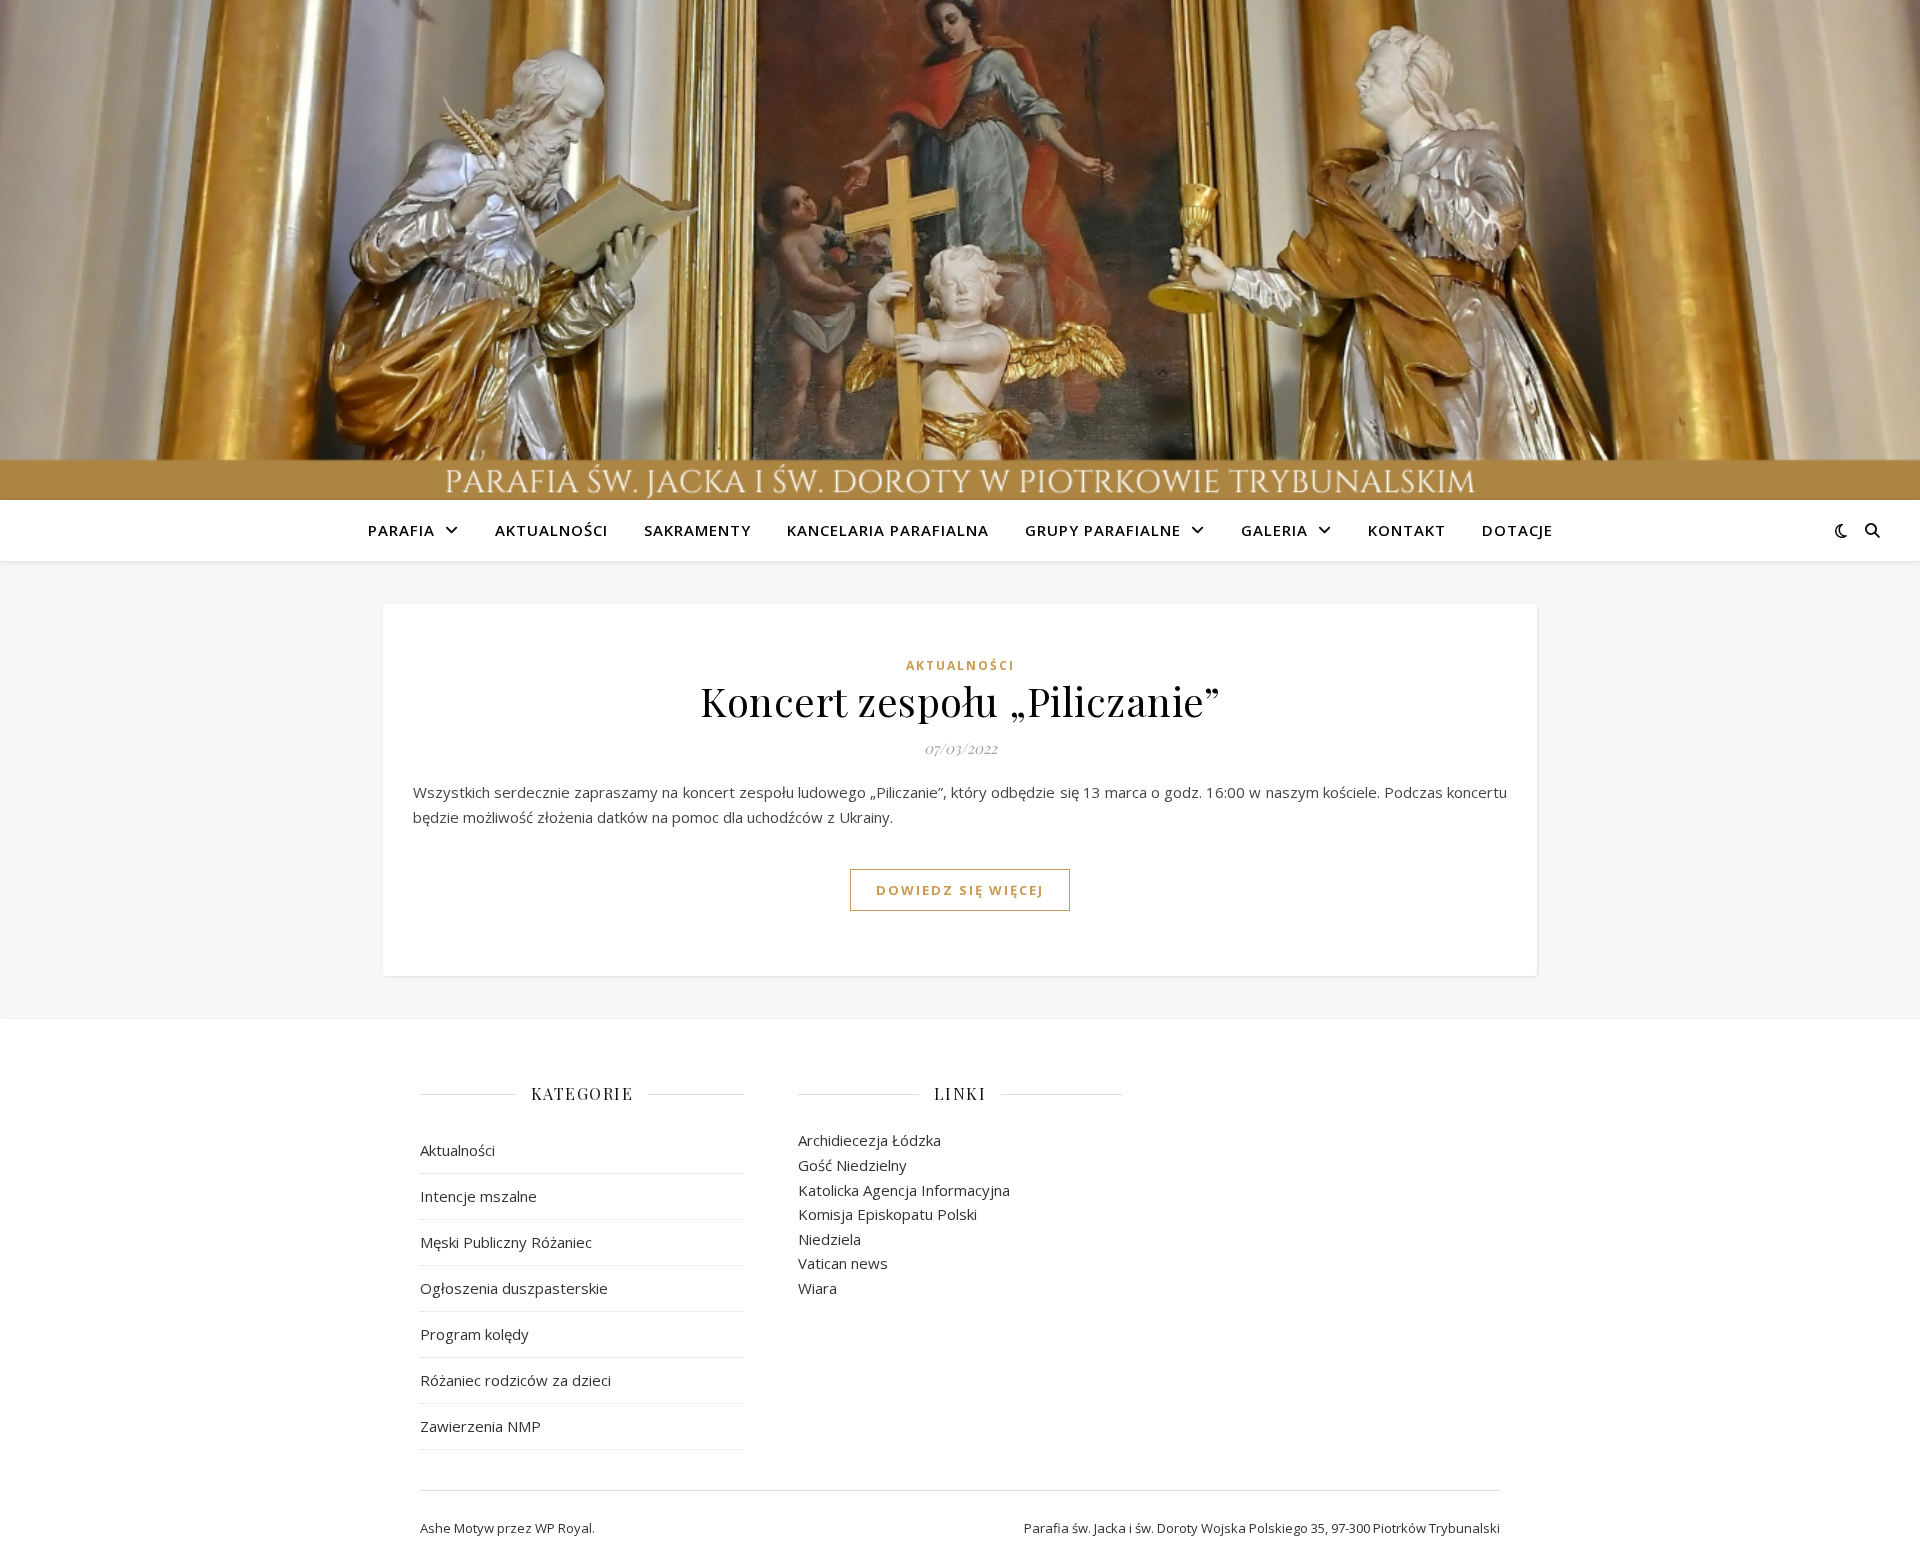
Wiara (817, 1288)
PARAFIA (401, 530)
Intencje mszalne (478, 1196)
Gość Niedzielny (852, 1165)
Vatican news (843, 1263)
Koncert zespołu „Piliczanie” (960, 700)
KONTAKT (1407, 530)
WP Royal (563, 1528)
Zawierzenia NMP (480, 1426)
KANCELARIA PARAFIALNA (888, 530)
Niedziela (829, 1239)
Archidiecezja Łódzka (869, 1140)
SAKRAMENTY (697, 530)
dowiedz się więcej (960, 890)
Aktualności (960, 665)
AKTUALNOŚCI (551, 530)
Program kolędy (474, 1334)
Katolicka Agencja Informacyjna (904, 1190)
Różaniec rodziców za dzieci (515, 1380)
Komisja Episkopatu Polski (887, 1214)
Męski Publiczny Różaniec (506, 1242)
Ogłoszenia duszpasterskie (514, 1288)
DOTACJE (1517, 530)
